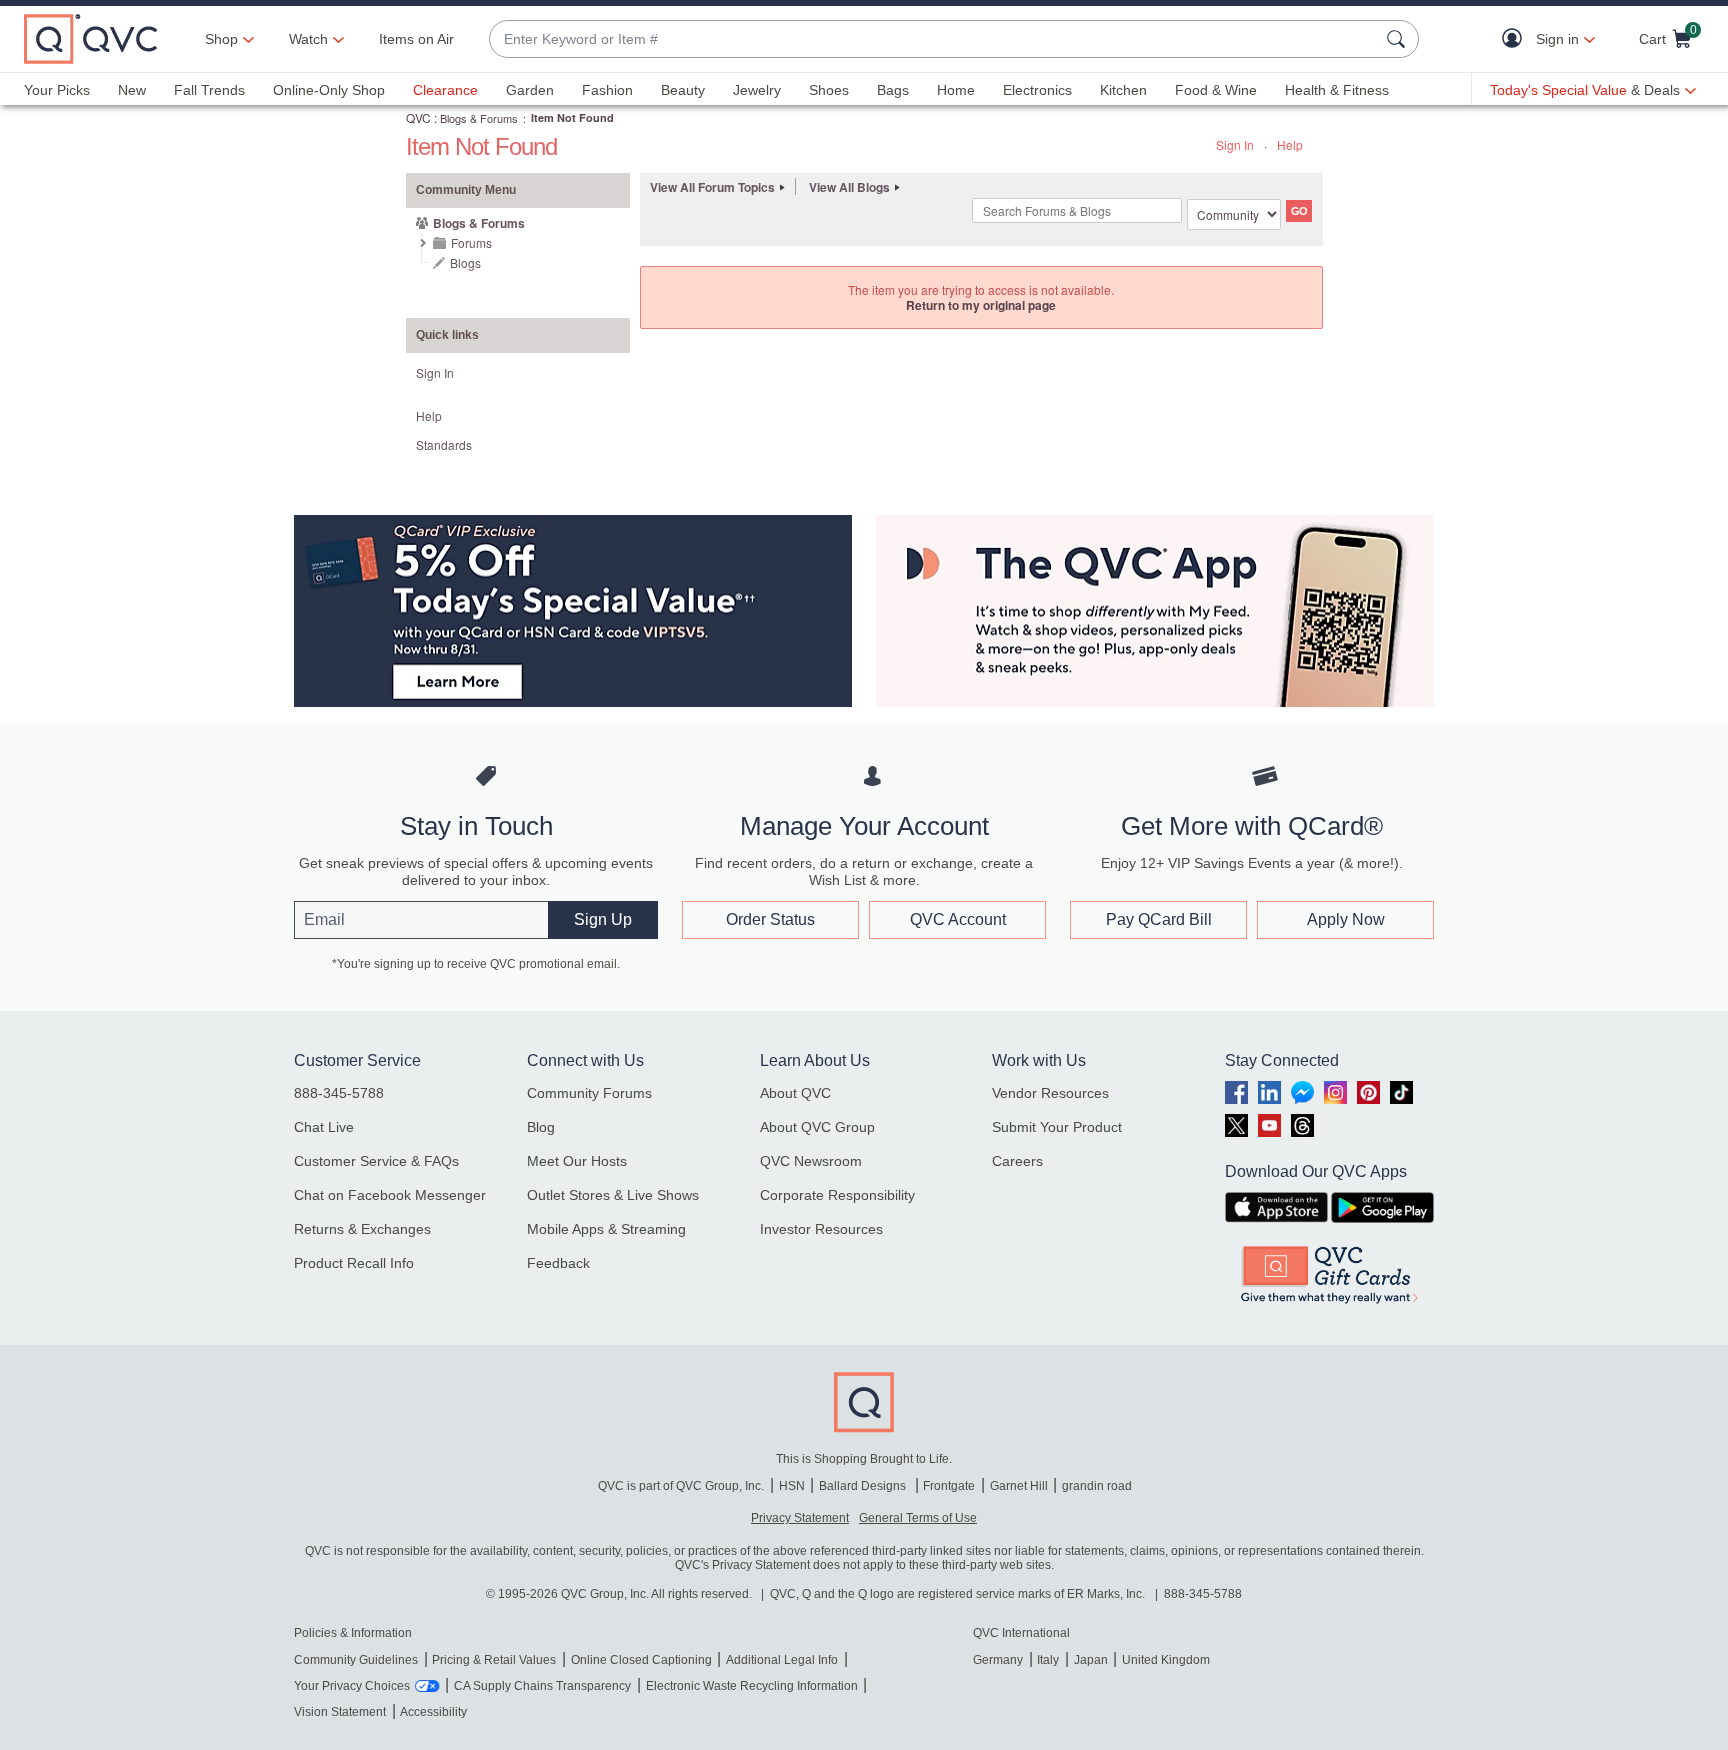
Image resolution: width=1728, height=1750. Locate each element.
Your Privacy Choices (352, 1686)
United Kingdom (1166, 1660)
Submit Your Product (1057, 1127)
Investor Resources (821, 1229)
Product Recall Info (354, 1263)
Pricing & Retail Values (494, 1660)
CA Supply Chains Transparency (542, 1686)
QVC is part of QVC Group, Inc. (681, 1486)
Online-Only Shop (329, 90)
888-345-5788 (339, 1093)
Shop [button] (221, 39)
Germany (998, 1660)
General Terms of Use (918, 1518)
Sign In (1235, 144)
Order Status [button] (770, 919)
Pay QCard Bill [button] (1159, 919)
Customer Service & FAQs (376, 1161)
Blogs (465, 262)
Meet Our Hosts (577, 1161)
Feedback (558, 1263)
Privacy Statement (800, 1518)
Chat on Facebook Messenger (390, 1195)
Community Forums (589, 1093)
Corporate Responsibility (837, 1195)
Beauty (683, 90)
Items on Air (416, 39)
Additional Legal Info (782, 1660)
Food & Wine (1216, 90)
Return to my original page (981, 305)
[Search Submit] (1399, 39)
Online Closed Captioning (641, 1660)
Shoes (829, 90)
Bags (893, 90)
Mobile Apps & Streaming (606, 1229)
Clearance (445, 90)
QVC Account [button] (958, 919)
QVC (418, 117)
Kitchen (1123, 90)
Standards (444, 444)
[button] (1516, 39)
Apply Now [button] (1346, 919)
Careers (1017, 1161)
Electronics (1037, 90)
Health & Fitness (1337, 90)
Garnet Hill (1019, 1486)
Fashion (607, 90)
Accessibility (433, 1712)
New (132, 90)
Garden (530, 90)
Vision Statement (340, 1712)
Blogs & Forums (479, 118)
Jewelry (757, 90)
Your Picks (57, 90)
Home (956, 90)
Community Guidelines (356, 1660)
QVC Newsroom (811, 1161)
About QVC (795, 1093)
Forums (471, 242)
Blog (541, 1127)
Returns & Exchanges (362, 1229)
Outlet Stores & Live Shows (613, 1195)
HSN (792, 1486)
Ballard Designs (864, 1486)
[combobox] (934, 39)
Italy (1048, 1660)
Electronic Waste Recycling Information (752, 1686)
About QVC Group (817, 1127)
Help (1290, 144)
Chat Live (324, 1127)
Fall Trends (209, 90)
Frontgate (949, 1486)
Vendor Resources (1050, 1093)
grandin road (1097, 1486)
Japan (1091, 1660)
